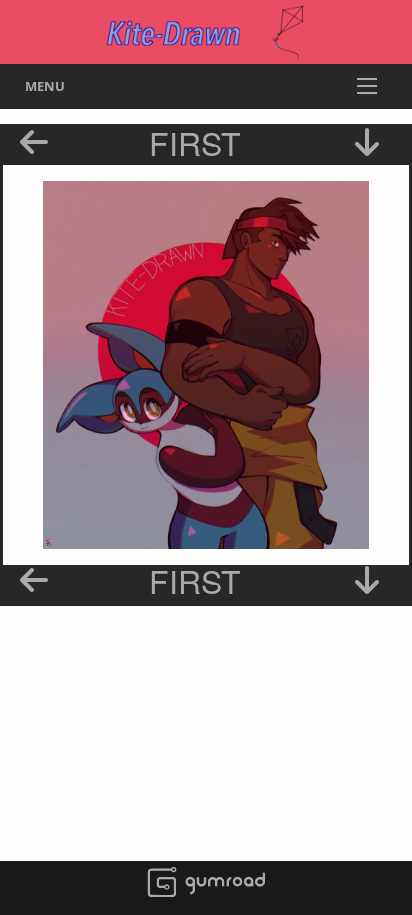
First (195, 142)
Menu (45, 86)
